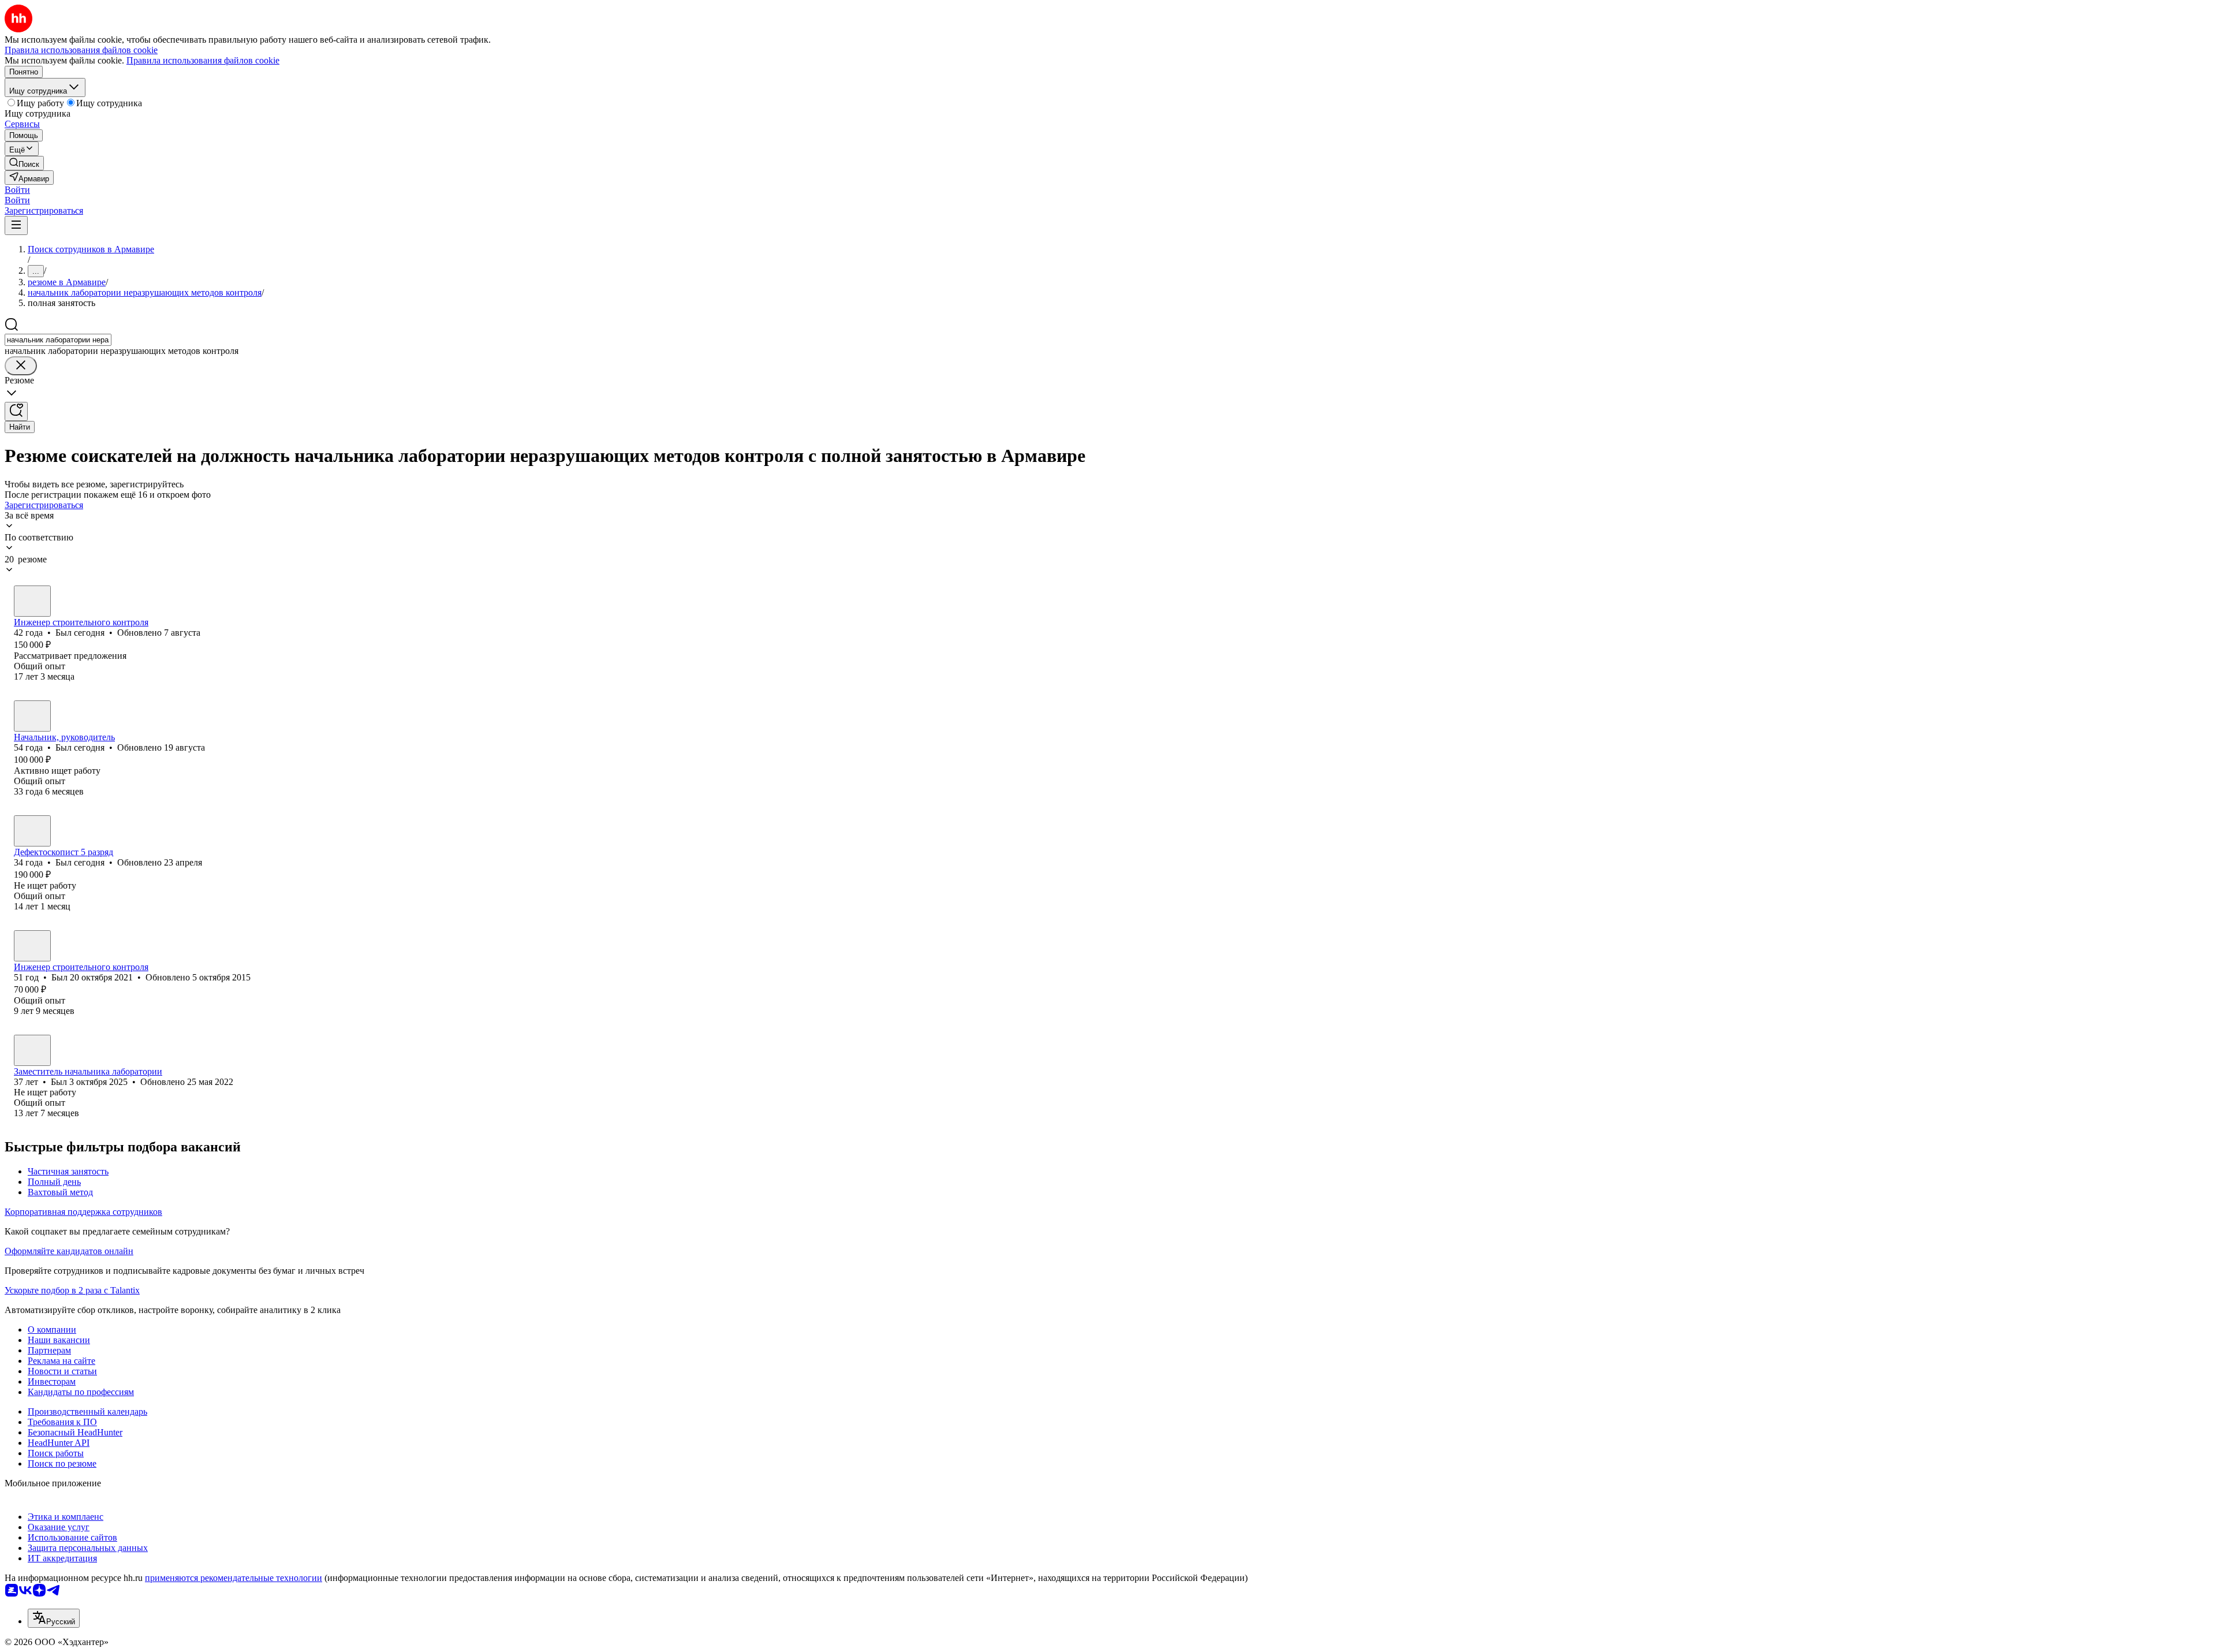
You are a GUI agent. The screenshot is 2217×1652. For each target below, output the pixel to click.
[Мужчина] (32, 601)
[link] (24, 163)
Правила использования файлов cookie (203, 60)
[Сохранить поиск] (16, 411)
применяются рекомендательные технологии (234, 1578)
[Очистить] (21, 366)
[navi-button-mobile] (16, 225)
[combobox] (58, 340)
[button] (17, 190)
